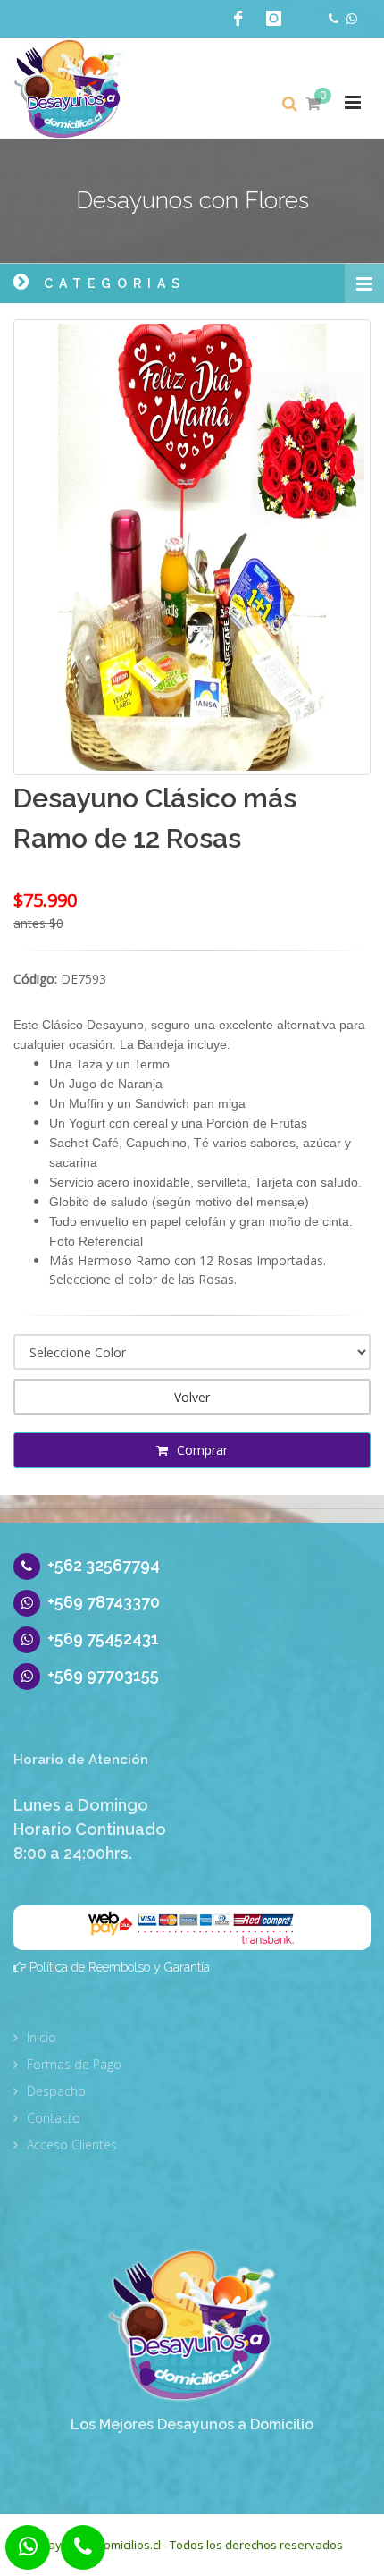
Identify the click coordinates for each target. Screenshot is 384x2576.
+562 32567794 (104, 1565)
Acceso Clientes (72, 2145)
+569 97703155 (103, 1675)
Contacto (54, 2118)
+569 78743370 (104, 1602)
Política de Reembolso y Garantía (120, 1967)
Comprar (200, 1450)
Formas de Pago (74, 2064)
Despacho (56, 2091)
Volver (192, 1397)
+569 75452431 (103, 1639)
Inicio (42, 2037)
